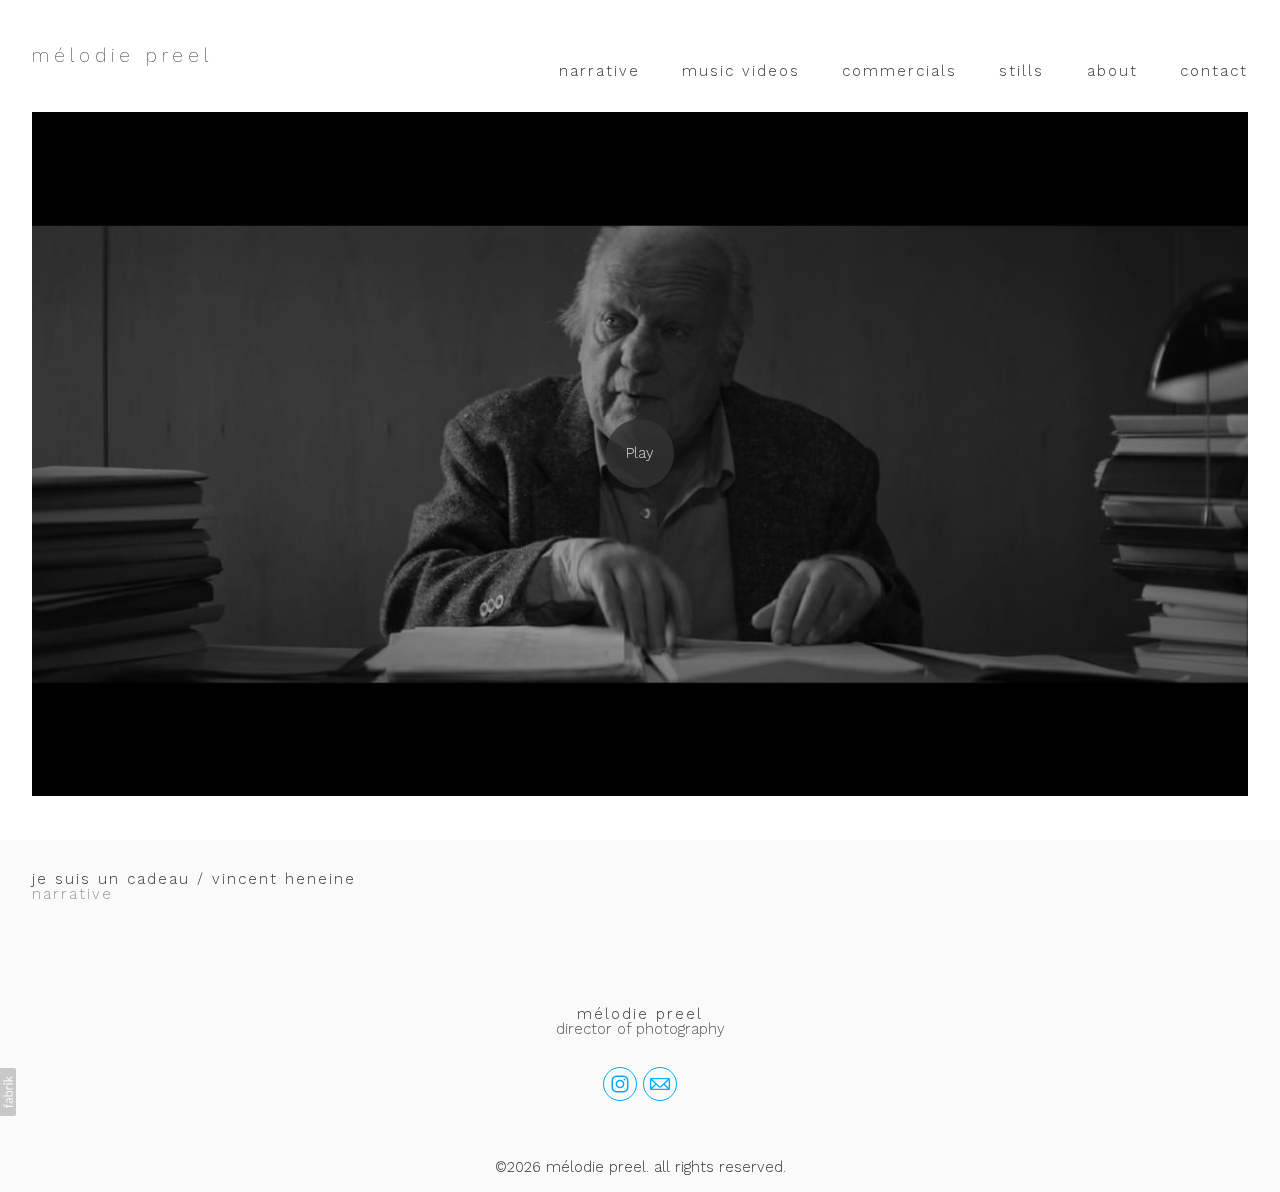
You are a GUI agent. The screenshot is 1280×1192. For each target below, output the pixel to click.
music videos (741, 71)
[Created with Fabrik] (8, 1092)
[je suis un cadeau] (640, 454)
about (1112, 71)
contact (1214, 71)
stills (1021, 71)
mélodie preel (640, 1014)
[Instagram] (620, 1084)
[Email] (660, 1084)
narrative (599, 71)
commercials (899, 71)
